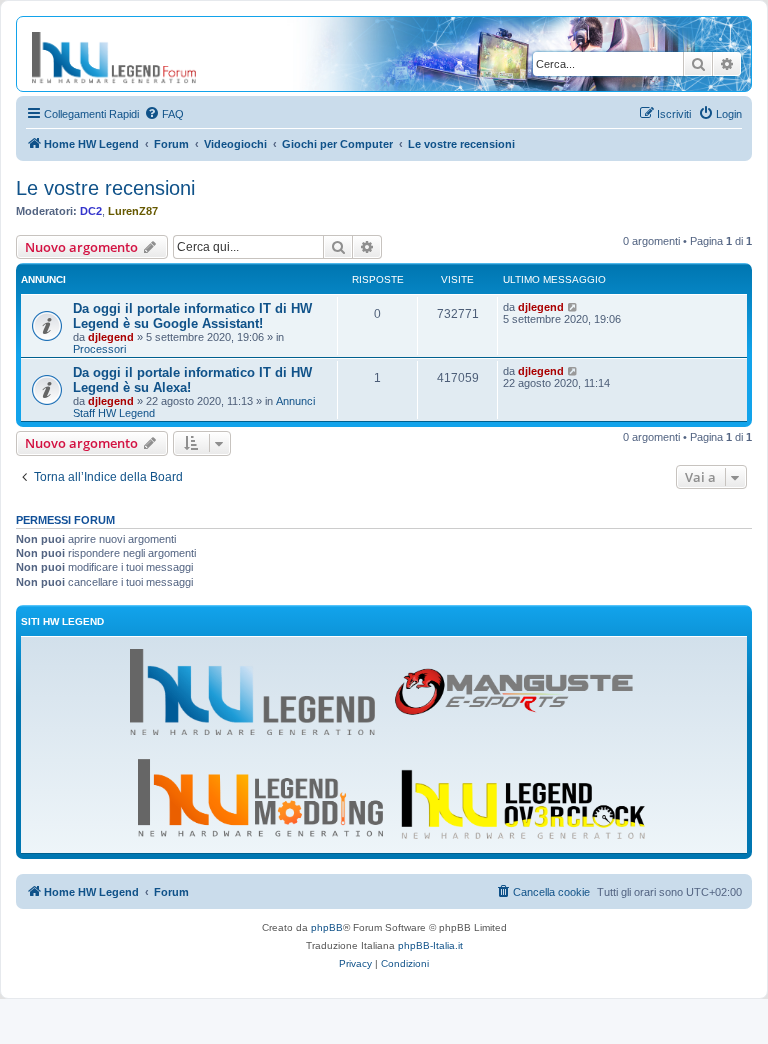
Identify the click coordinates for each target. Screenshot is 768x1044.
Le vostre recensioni (105, 188)
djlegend (111, 337)
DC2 (91, 211)
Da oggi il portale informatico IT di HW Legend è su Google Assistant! (192, 316)
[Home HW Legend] (130, 54)
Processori (99, 349)
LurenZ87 (133, 211)
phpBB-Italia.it (430, 945)
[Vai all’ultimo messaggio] (573, 307)
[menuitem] (164, 114)
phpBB (327, 927)
